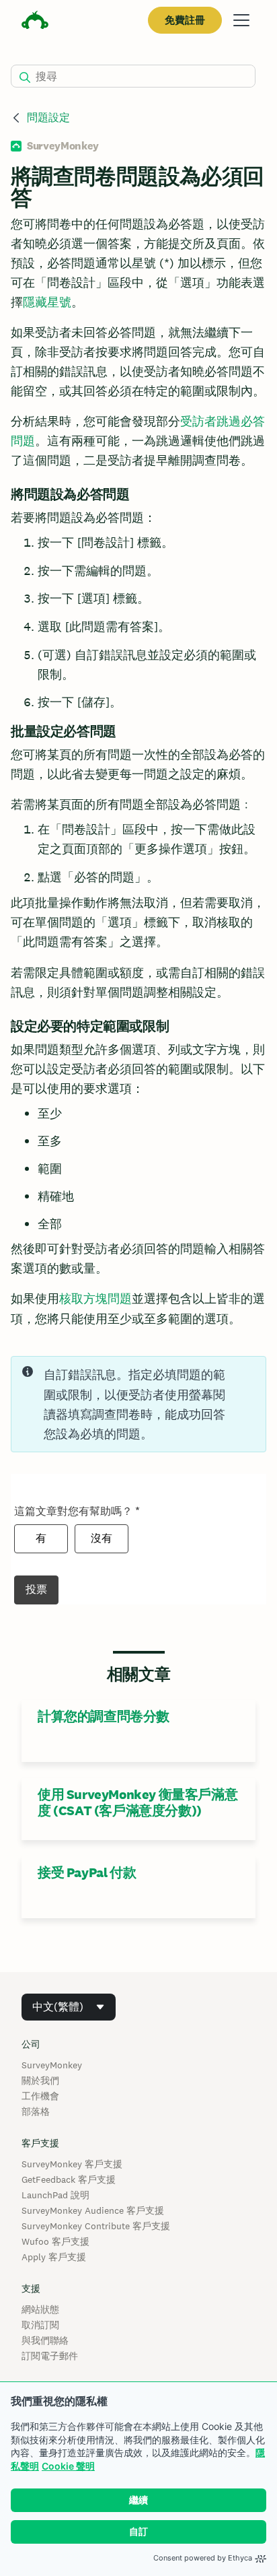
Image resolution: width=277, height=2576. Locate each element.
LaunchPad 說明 (55, 2195)
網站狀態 (40, 2309)
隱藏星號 (47, 302)
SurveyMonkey (52, 2065)
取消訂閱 (40, 2325)
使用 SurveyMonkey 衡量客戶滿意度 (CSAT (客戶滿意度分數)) (137, 1802)
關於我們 (40, 2080)
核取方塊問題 (95, 1298)
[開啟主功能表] (241, 20)
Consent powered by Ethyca (203, 2558)
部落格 (36, 2111)
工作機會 (40, 2096)
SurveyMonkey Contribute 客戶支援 (96, 2226)
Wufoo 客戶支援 (55, 2241)
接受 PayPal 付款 (87, 1872)
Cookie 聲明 (68, 2466)
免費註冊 (185, 20)
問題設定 (48, 117)
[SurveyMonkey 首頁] (35, 22)
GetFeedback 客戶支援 (69, 2179)
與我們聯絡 (45, 2340)
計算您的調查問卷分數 (104, 1716)
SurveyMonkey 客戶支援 (72, 2164)
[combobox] (69, 2007)
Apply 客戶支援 (54, 2257)
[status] (138, 1404)
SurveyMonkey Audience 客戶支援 (93, 2210)
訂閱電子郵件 (50, 2356)
